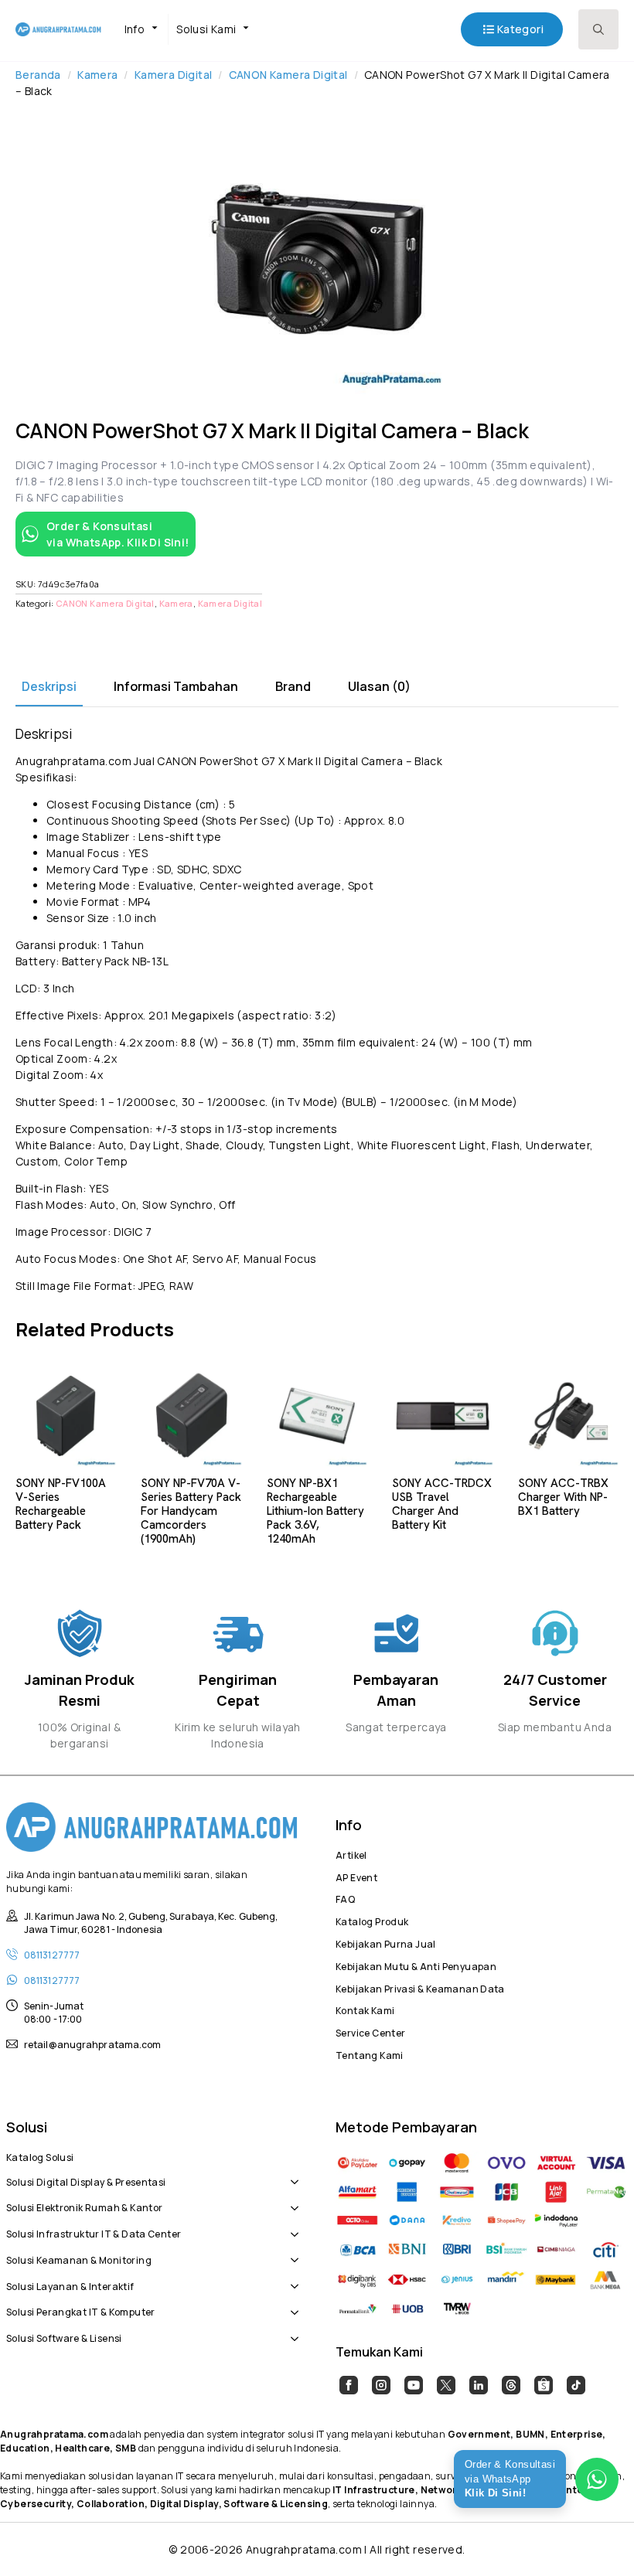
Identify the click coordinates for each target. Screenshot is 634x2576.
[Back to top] (595, 2537)
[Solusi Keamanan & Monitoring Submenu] (291, 2252)
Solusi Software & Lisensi (64, 2336)
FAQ (345, 1897)
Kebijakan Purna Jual (386, 1942)
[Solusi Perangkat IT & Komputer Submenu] (291, 2305)
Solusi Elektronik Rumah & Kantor (84, 2206)
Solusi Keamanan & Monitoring (79, 2258)
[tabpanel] (317, 1010)
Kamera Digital (173, 75)
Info (135, 29)
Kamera (97, 75)
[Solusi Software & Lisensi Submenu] (291, 2330)
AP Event (356, 1876)
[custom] (349, 2385)
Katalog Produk (372, 1920)
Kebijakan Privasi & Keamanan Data (420, 1987)
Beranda (38, 75)
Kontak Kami (365, 2009)
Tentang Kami (370, 2054)
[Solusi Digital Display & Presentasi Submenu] (291, 2174)
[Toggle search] (598, 29)
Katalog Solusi (40, 2156)
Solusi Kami (206, 29)
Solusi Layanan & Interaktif (70, 2285)
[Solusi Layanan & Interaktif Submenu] (291, 2278)
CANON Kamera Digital (288, 75)
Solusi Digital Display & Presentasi (86, 2180)
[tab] (49, 686)
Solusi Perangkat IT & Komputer (81, 2310)
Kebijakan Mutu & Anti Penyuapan (416, 1965)
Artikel (351, 1853)
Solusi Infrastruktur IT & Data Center (94, 2232)
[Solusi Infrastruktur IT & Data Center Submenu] (291, 2226)
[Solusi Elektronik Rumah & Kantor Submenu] (291, 2200)
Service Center (370, 2031)
